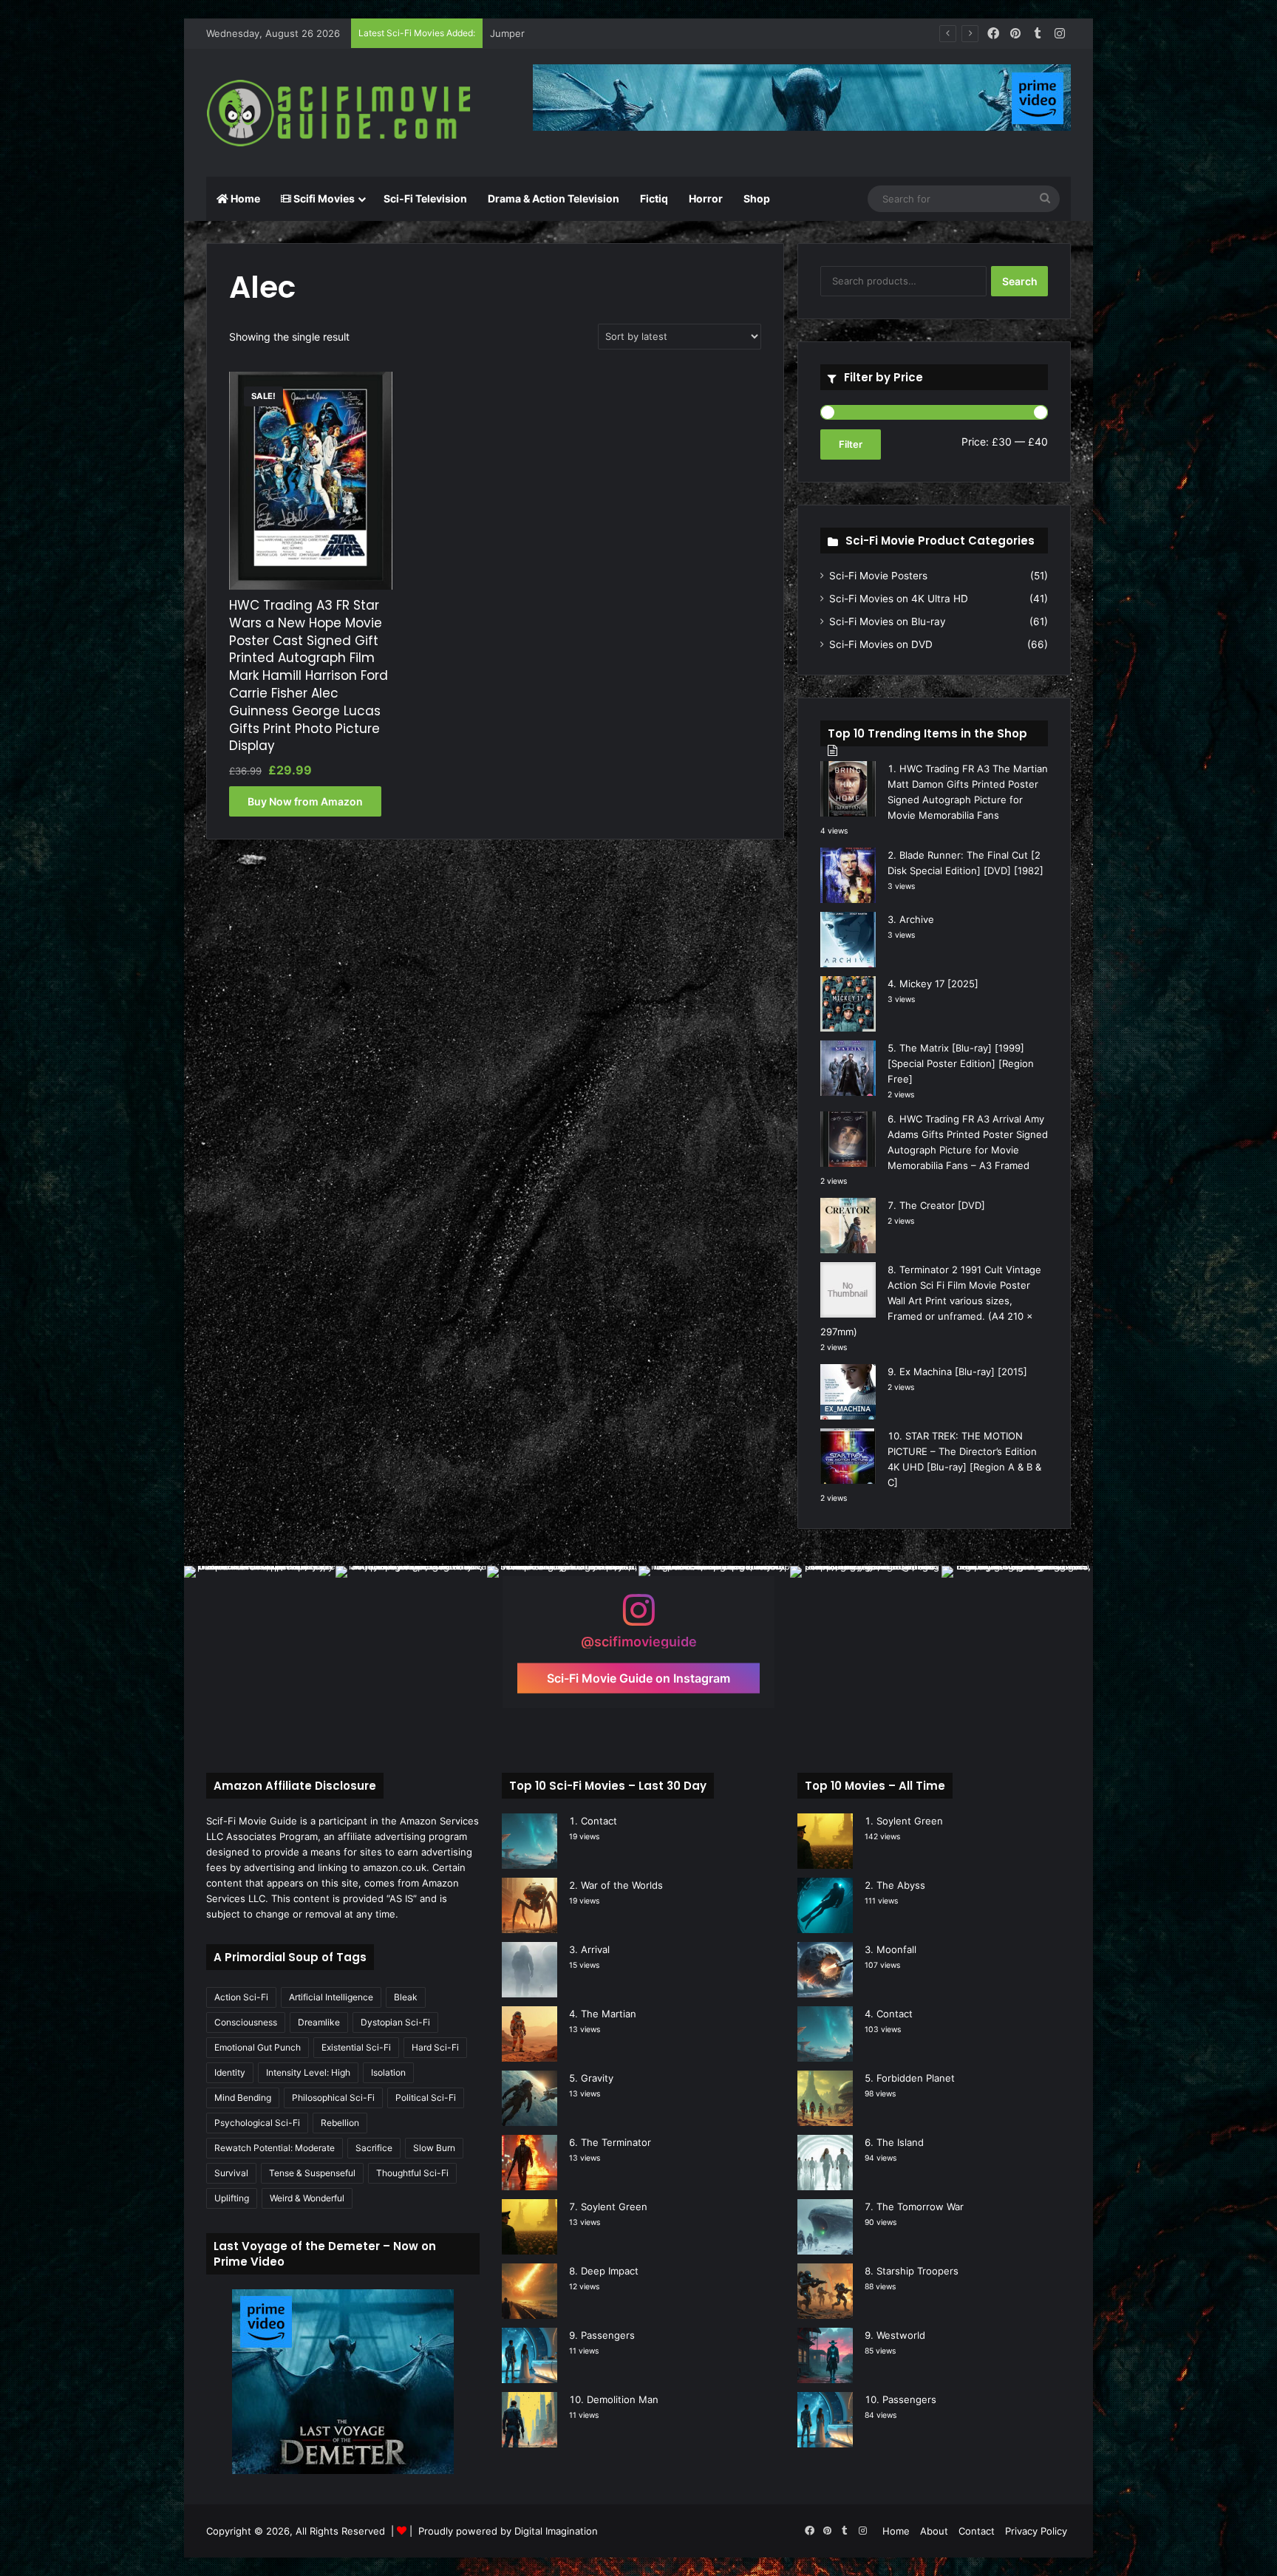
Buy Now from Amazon (305, 801)
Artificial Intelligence (331, 1997)
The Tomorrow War (920, 2207)
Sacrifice (374, 2148)
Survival (231, 2173)
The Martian (609, 2014)
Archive (917, 919)
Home (244, 198)
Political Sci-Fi (426, 2098)
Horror (706, 198)
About (934, 2531)
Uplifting (232, 2198)
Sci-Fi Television (425, 198)
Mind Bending (243, 2098)
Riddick (506, 33)
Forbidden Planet (916, 2078)
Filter (851, 444)
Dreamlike (319, 2022)
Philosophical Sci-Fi (333, 2098)
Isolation (388, 2072)
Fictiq (654, 198)
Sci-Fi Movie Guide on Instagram (638, 1677)
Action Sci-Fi (241, 1997)
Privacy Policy (1036, 2531)
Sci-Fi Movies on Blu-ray (888, 621)
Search (1020, 281)
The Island (900, 2142)
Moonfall (896, 1949)
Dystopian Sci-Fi (395, 2022)
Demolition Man (623, 2399)
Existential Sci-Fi (356, 2047)
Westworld (901, 2335)
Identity (230, 2072)
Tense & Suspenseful (312, 2173)
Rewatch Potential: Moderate (275, 2148)
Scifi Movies (323, 198)
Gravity (597, 2078)
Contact (599, 1821)
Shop (757, 198)
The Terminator (616, 2142)
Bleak (406, 1997)
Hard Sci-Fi (435, 2047)
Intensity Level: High (308, 2072)
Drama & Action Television (554, 198)
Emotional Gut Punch (258, 2047)
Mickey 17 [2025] (939, 984)
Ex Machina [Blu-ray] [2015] (963, 1372)
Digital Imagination (556, 2531)
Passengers (608, 2335)
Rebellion (340, 2123)
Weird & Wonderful (307, 2198)
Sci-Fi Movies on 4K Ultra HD (899, 599)
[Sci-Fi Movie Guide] (343, 113)
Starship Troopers (917, 2271)
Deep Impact (610, 2271)
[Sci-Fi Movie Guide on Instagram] (638, 1617)
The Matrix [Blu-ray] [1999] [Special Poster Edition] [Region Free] (961, 1063)
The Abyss (901, 1885)
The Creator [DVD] (942, 1205)
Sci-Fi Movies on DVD (881, 644)
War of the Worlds (622, 1885)
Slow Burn (434, 2148)
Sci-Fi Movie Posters (878, 576)
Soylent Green (614, 2207)
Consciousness (246, 2022)
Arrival (595, 1949)
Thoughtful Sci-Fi (412, 2173)
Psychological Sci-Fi (257, 2123)
